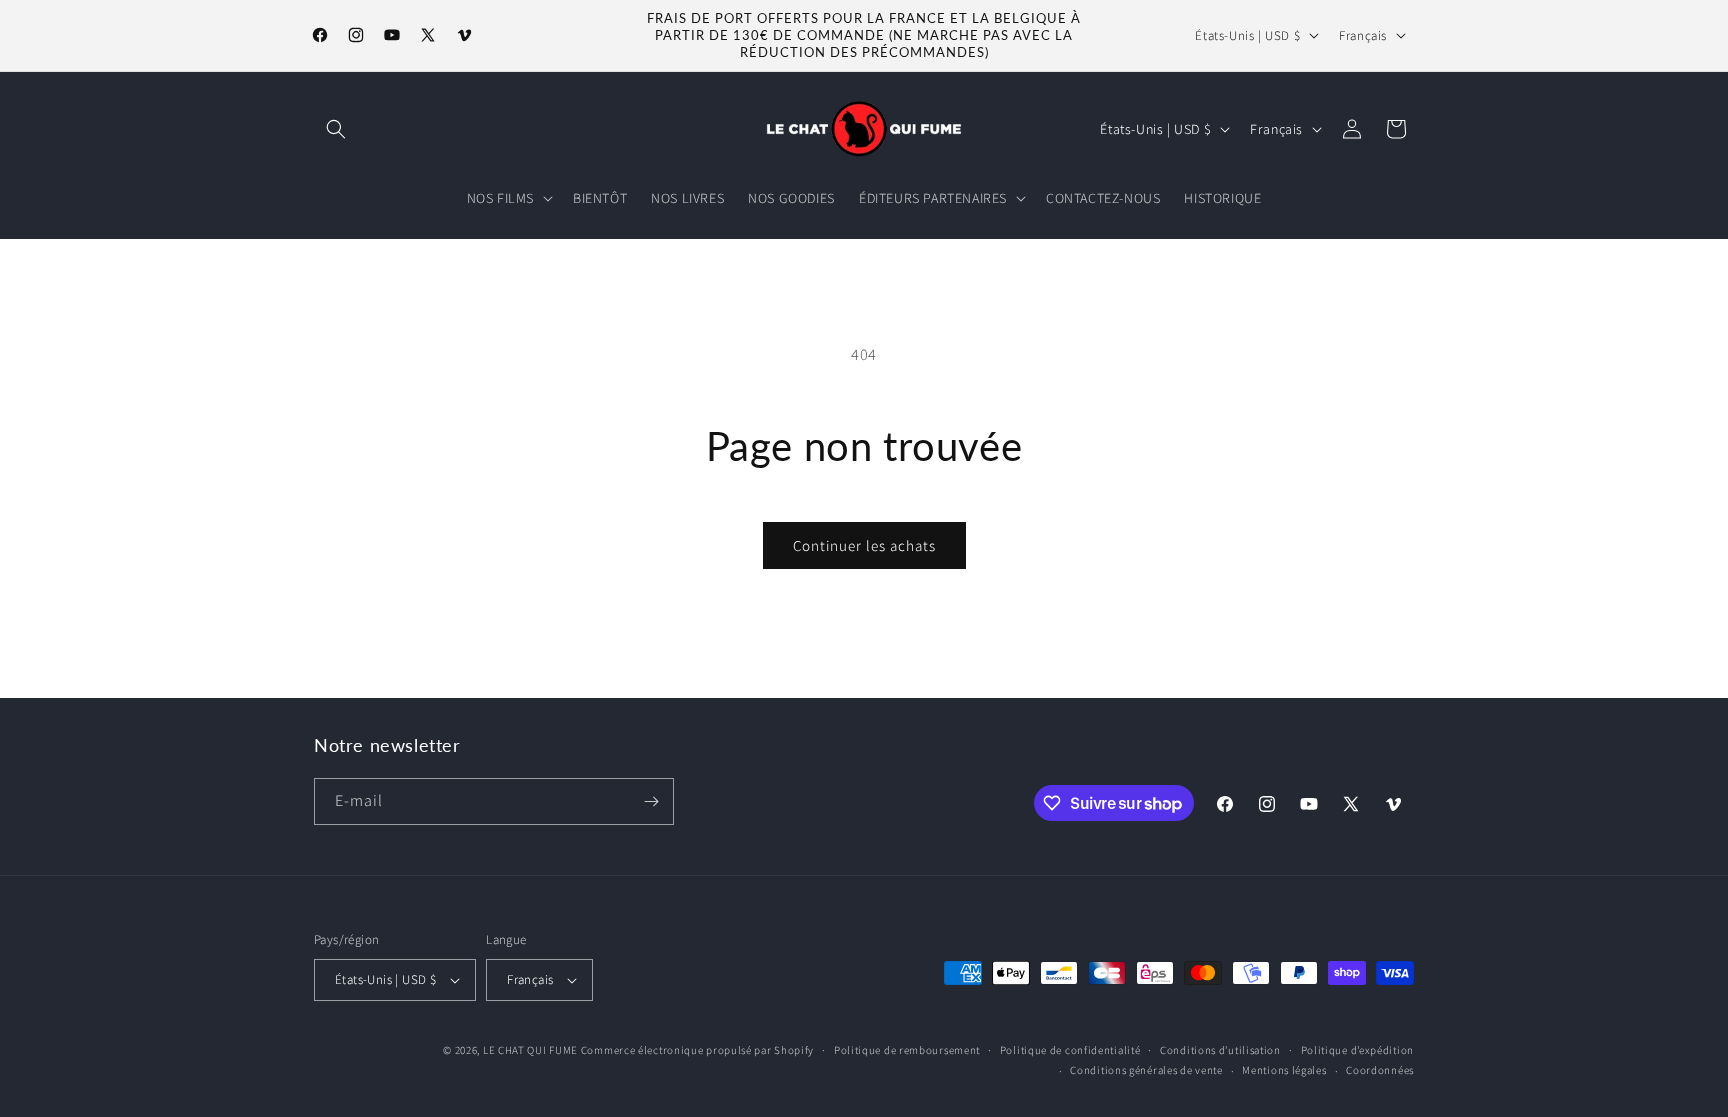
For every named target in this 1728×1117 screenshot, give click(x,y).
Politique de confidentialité (1070, 1050)
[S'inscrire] (651, 801)
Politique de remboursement (907, 1050)
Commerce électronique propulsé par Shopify (697, 1050)
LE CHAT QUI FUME (530, 1050)
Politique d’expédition (1357, 1050)
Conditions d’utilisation (1220, 1050)
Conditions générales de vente (1146, 1070)
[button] (336, 129)
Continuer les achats (864, 545)
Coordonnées (1380, 1070)
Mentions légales (1284, 1070)
